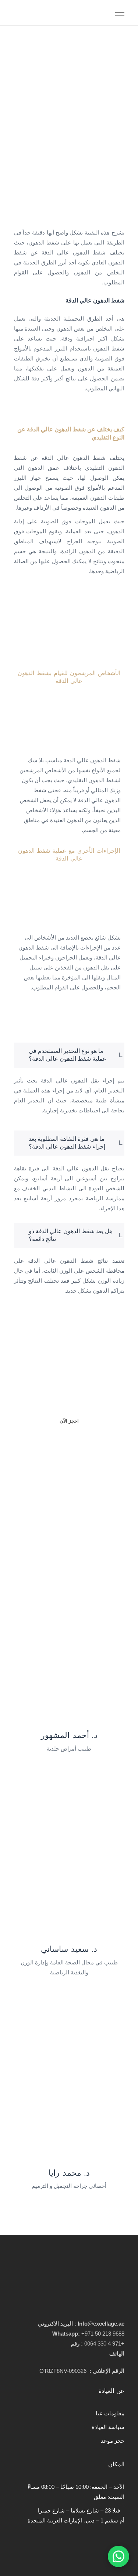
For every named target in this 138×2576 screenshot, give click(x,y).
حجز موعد (113, 2441)
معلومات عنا (110, 2413)
